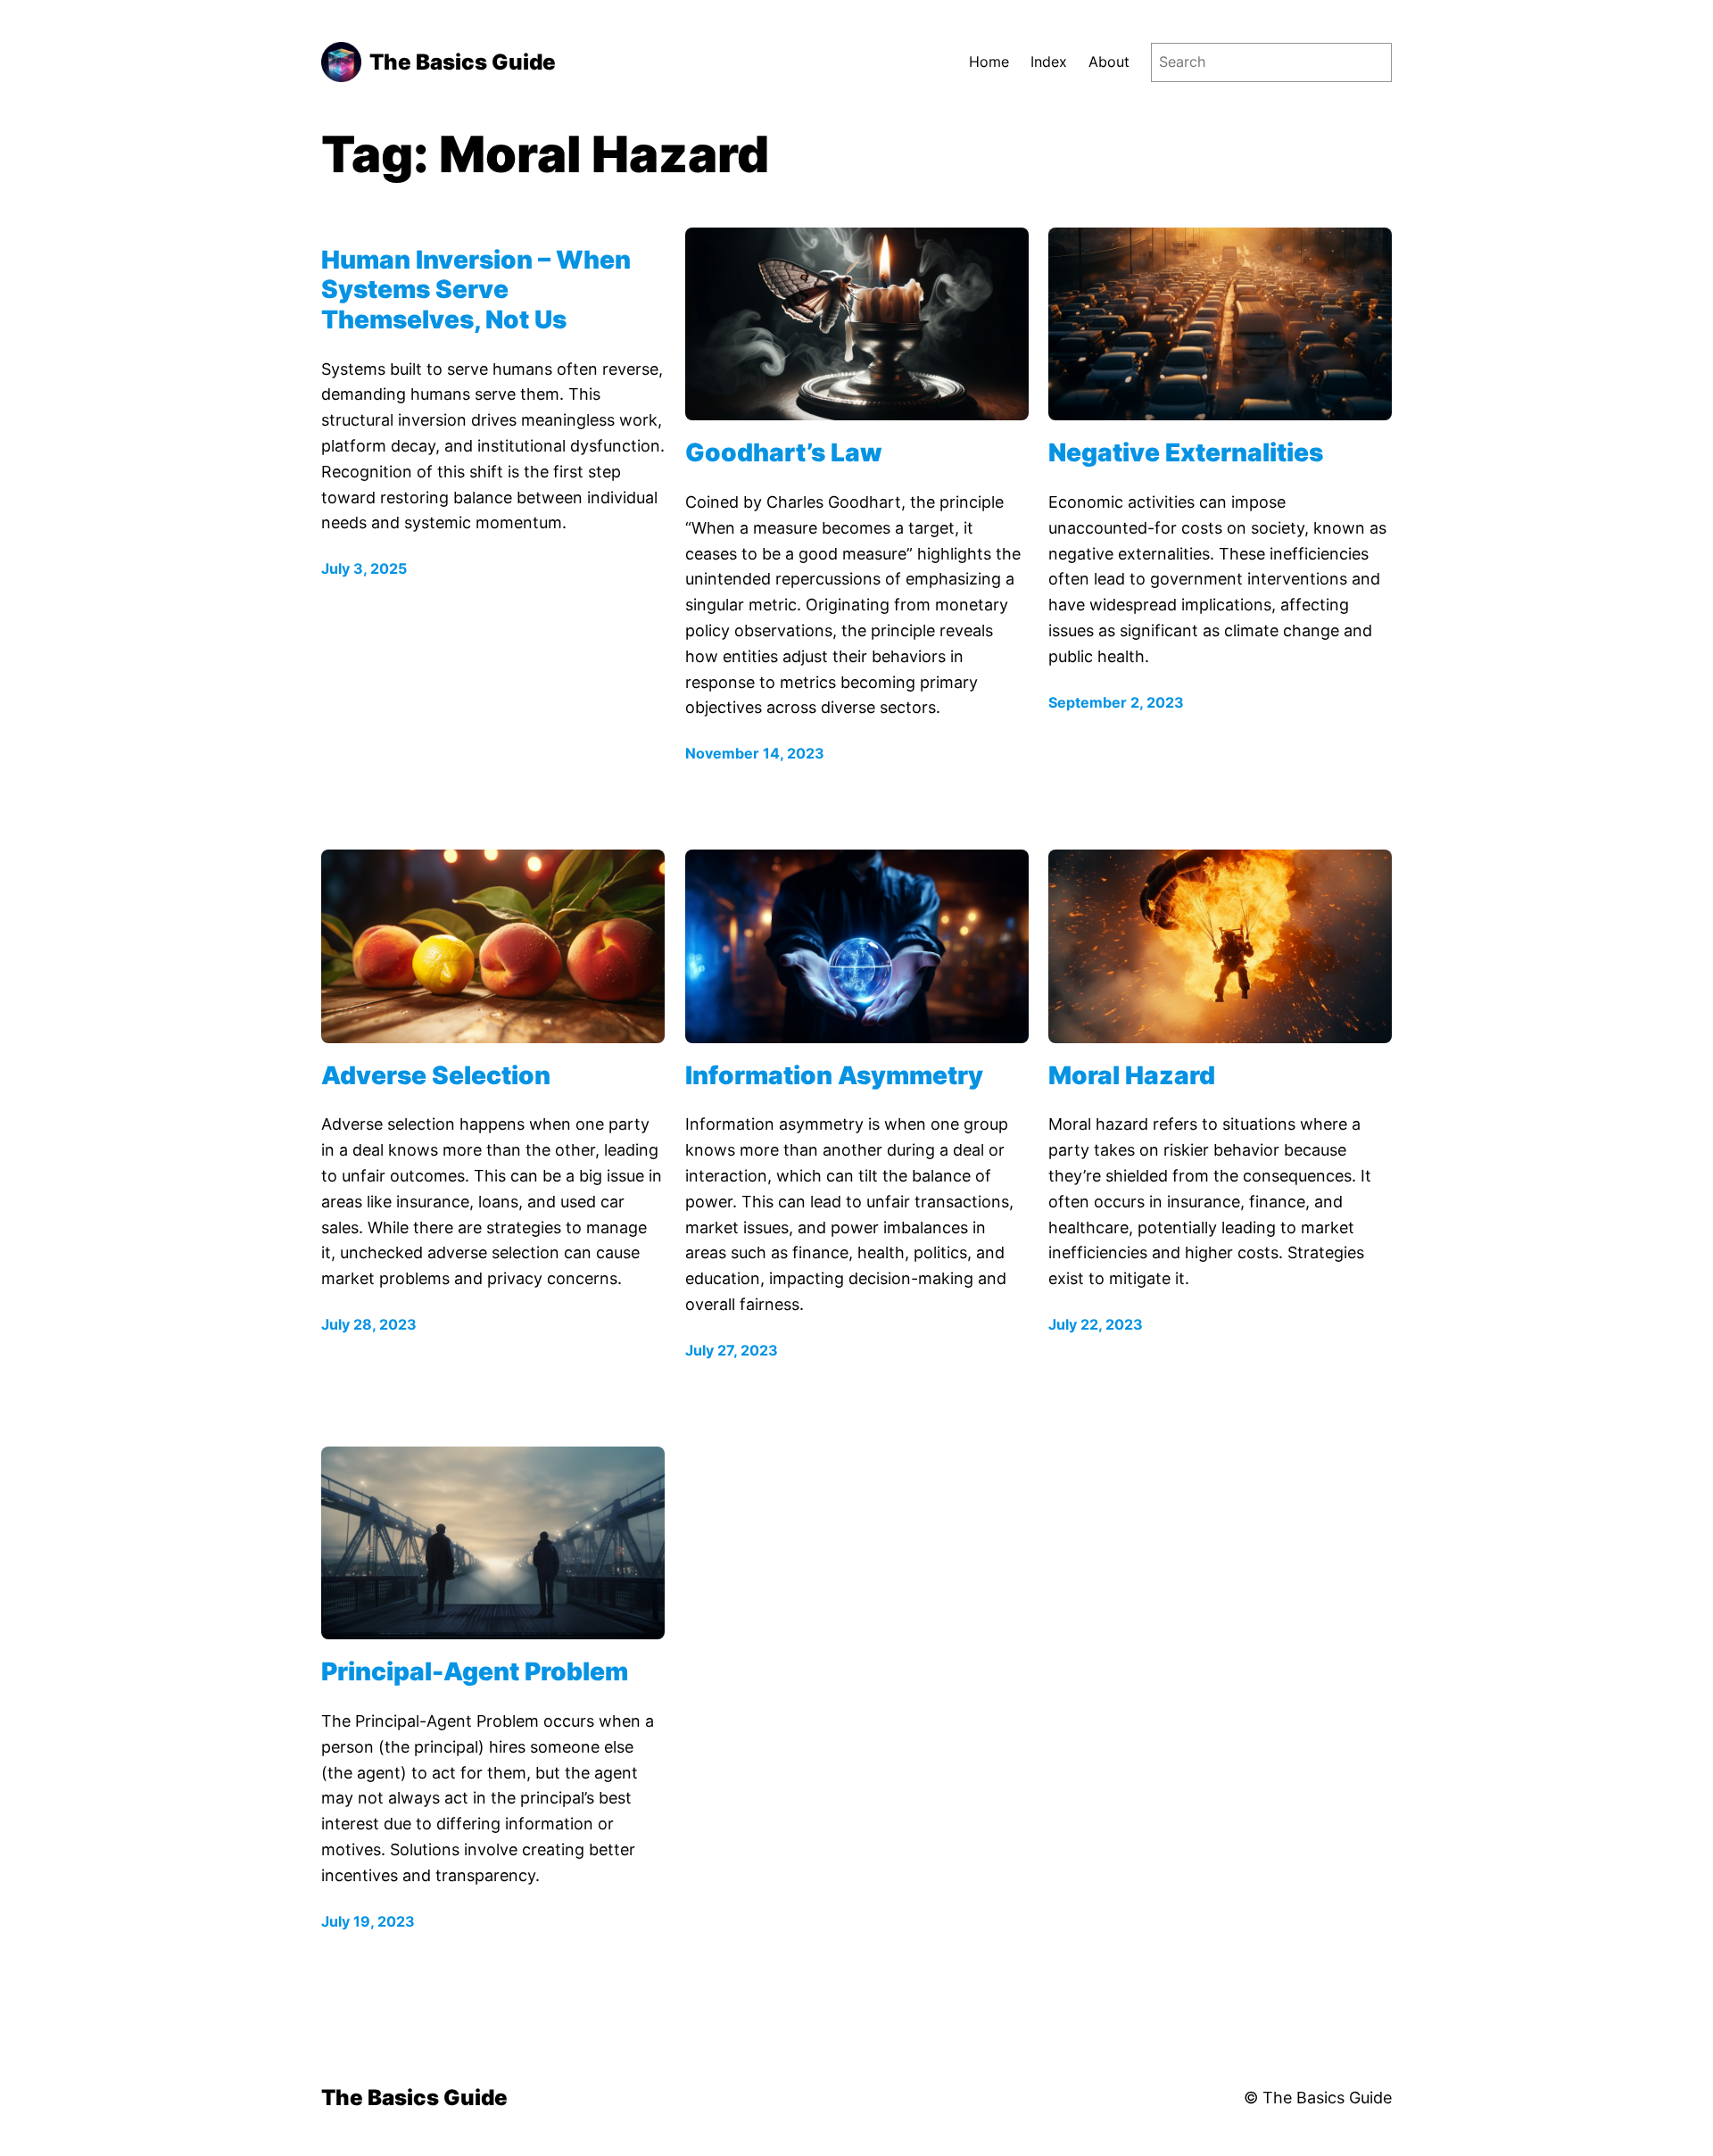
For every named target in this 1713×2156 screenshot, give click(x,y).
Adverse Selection (436, 1076)
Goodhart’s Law (784, 453)
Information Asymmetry (834, 1076)
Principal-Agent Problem (475, 1672)
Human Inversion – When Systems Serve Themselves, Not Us (476, 290)
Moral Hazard (1132, 1076)
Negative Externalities (1186, 453)
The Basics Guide (463, 62)
